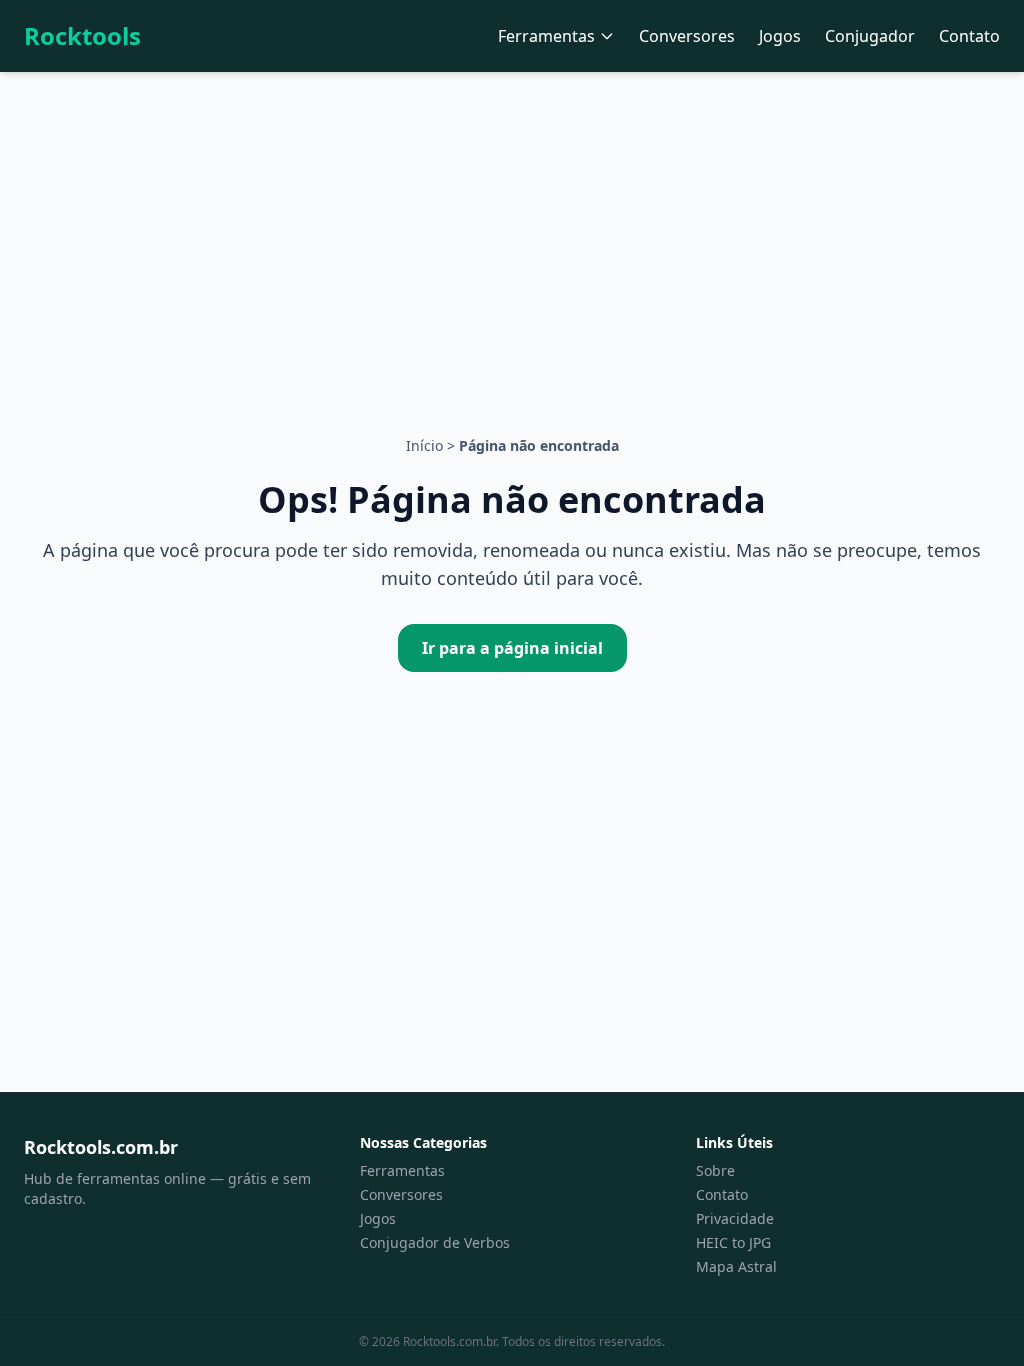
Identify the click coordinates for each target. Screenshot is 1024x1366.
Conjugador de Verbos (435, 1242)
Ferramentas (546, 36)
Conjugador (870, 36)
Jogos (780, 36)
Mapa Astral (736, 1266)
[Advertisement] (512, 222)
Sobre (715, 1170)
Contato (969, 36)
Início (424, 445)
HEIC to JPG (733, 1242)
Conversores (687, 36)
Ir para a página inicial (512, 648)
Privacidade (735, 1218)
